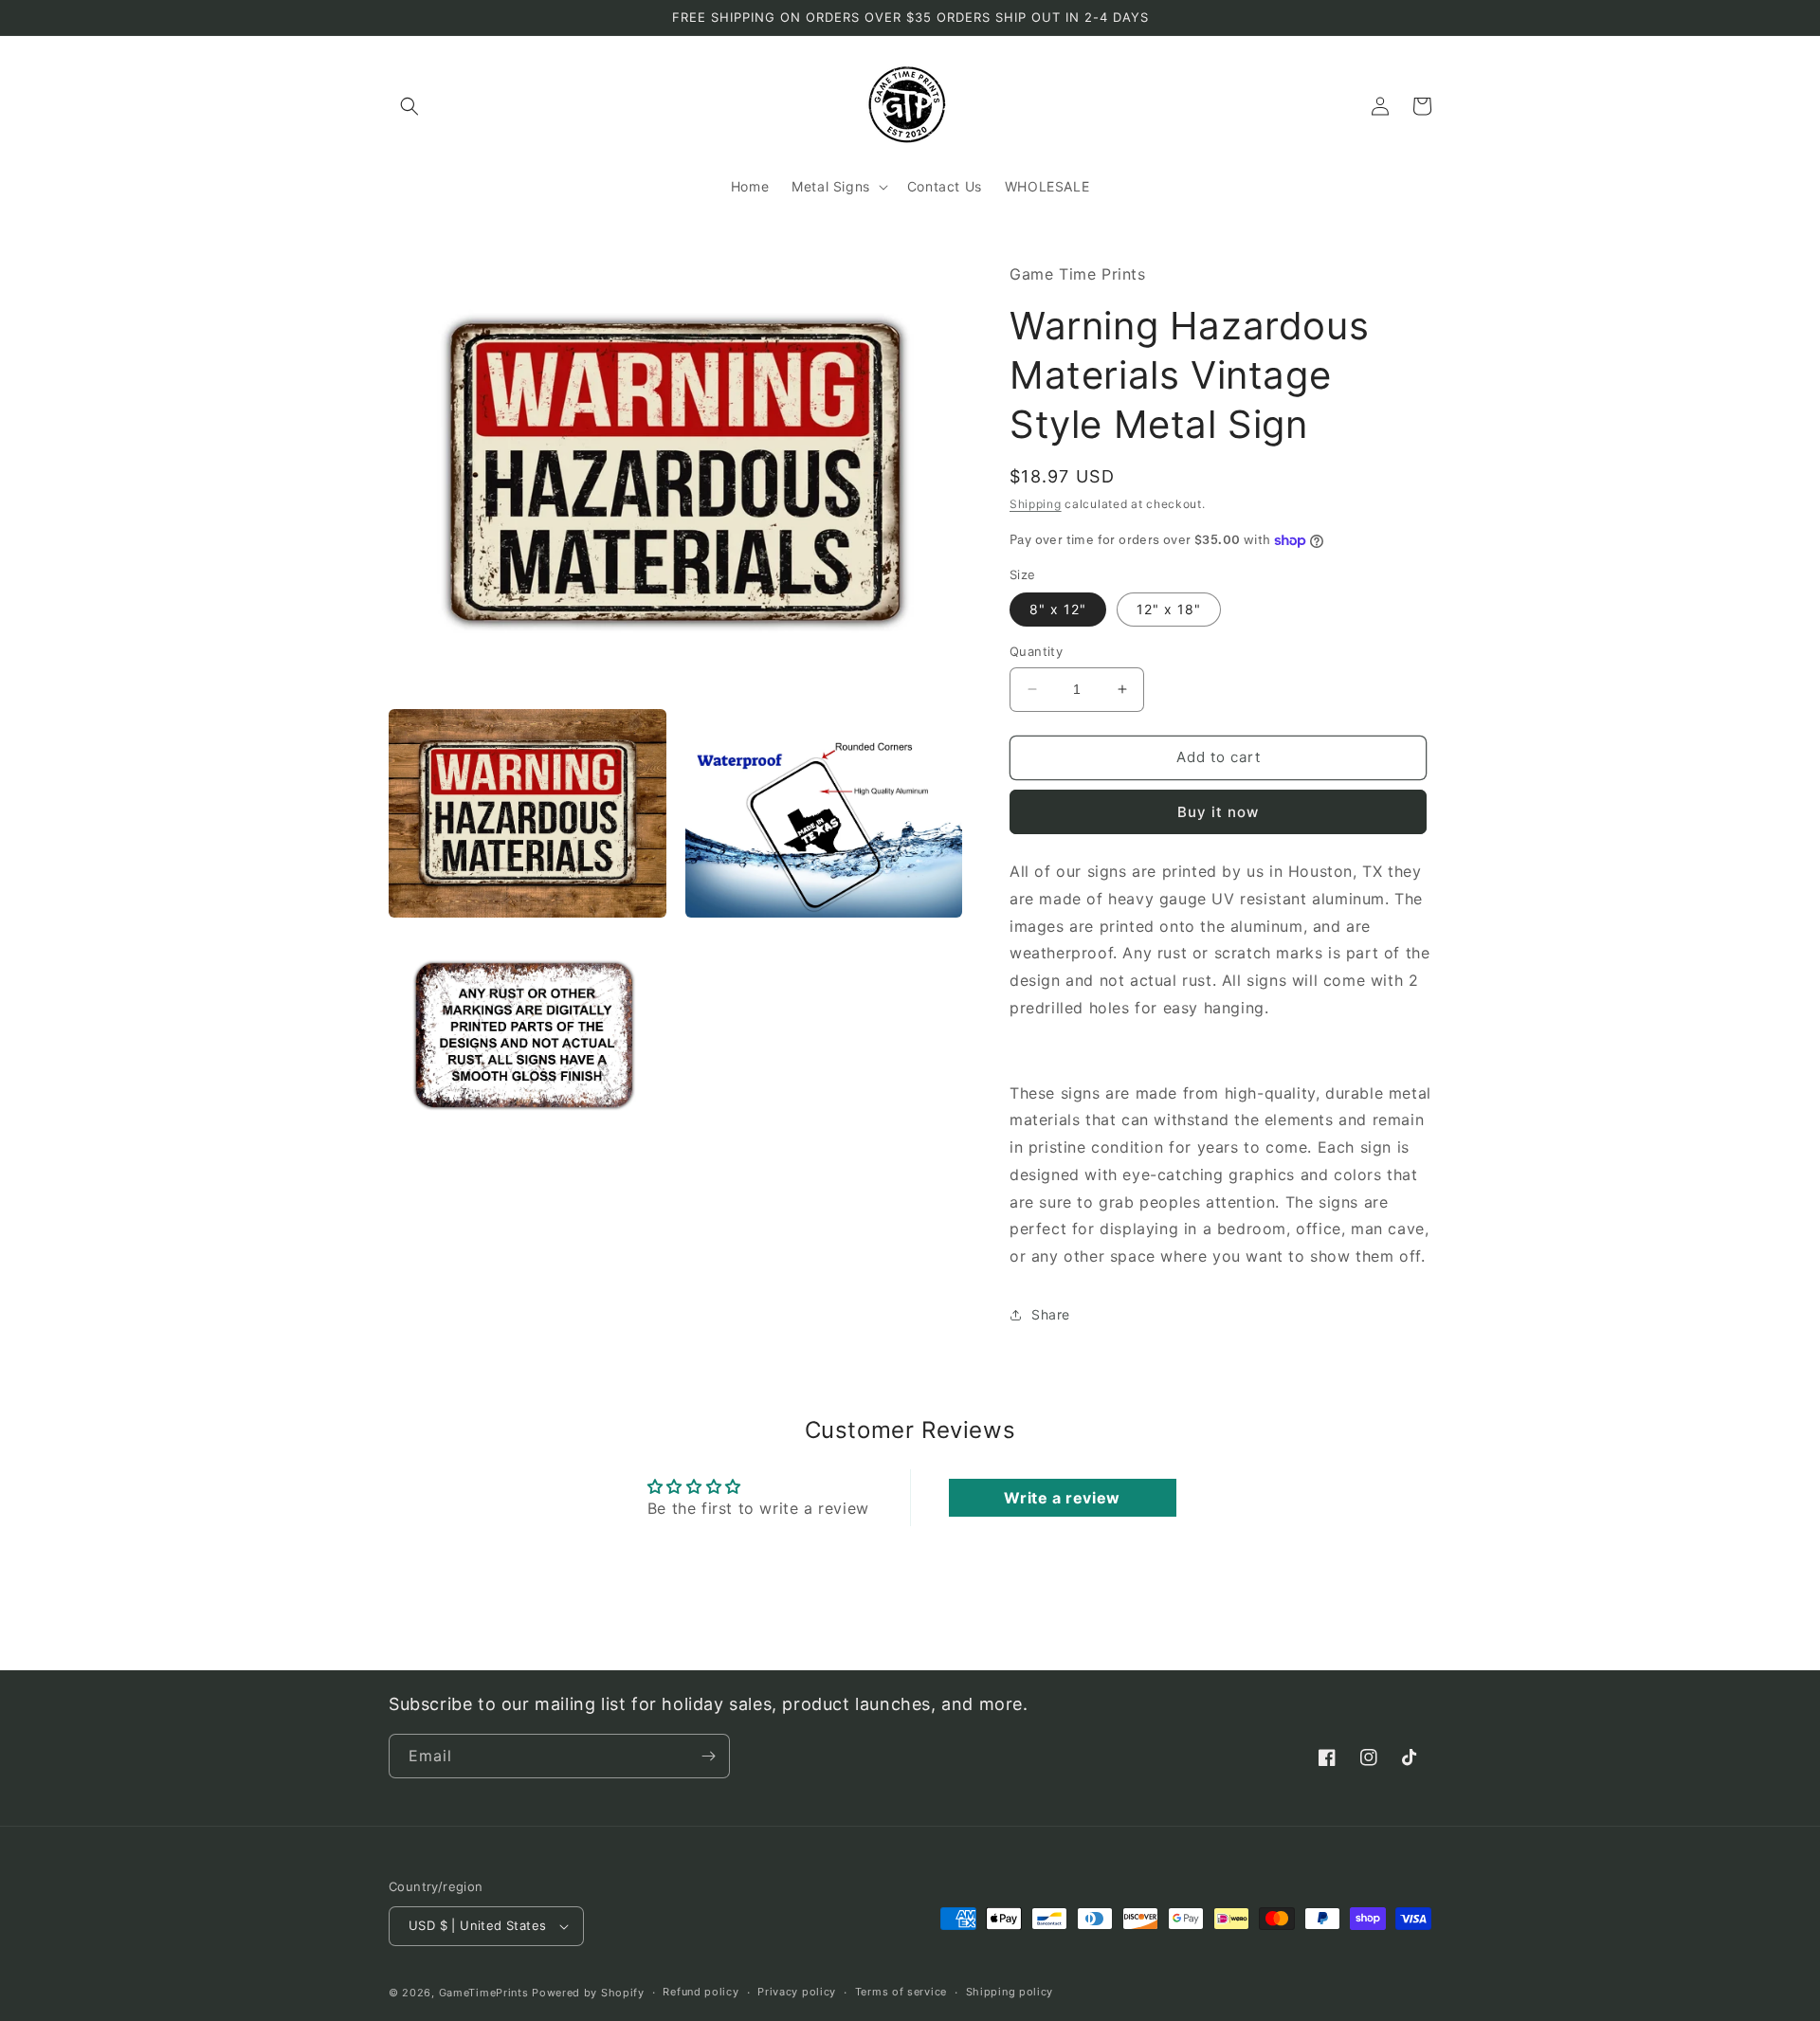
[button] (409, 106)
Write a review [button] (1062, 1498)
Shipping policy (1010, 1992)
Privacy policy (797, 1992)
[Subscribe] (708, 1756)
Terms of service (901, 1992)
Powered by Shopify (588, 1993)
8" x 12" (1058, 609)
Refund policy (701, 1992)
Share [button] (1051, 1314)
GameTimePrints (484, 1993)
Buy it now (1218, 812)
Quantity (1036, 651)
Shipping (1036, 504)
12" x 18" (1169, 609)
